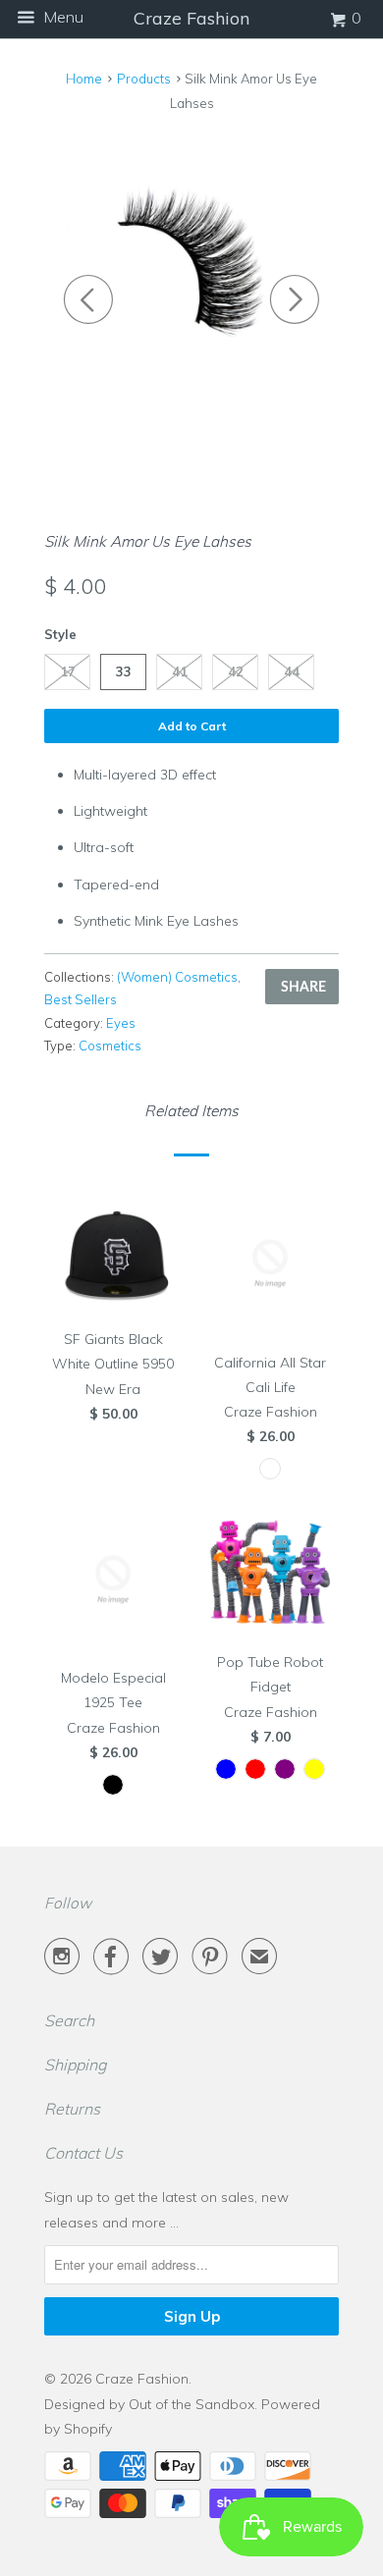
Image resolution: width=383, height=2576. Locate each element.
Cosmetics (110, 1046)
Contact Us (83, 2153)
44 (292, 671)
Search (69, 2020)
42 (236, 671)
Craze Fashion (142, 2379)
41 (180, 671)
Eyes (121, 1023)
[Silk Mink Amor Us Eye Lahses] (191, 270)
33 (124, 671)
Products (144, 79)
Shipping (76, 2065)
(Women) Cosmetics (177, 977)
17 (68, 671)
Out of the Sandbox (191, 2404)
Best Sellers (81, 999)
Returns (72, 2109)
